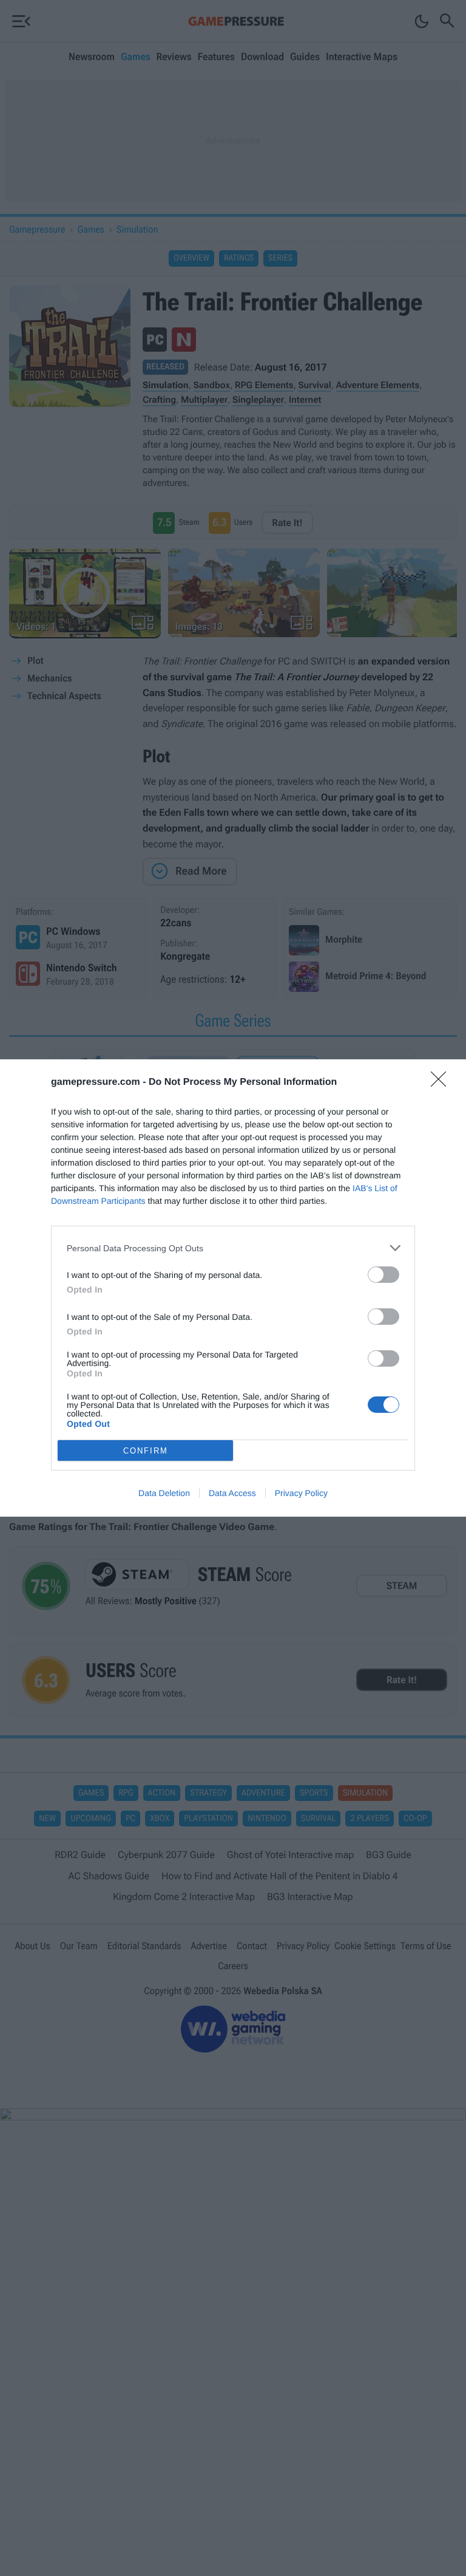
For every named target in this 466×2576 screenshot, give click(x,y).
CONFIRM (146, 1451)
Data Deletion (164, 1493)
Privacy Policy (301, 1493)
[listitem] (233, 1248)
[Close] (442, 1083)
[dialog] (233, 1288)
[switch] (383, 1275)
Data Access (232, 1493)
